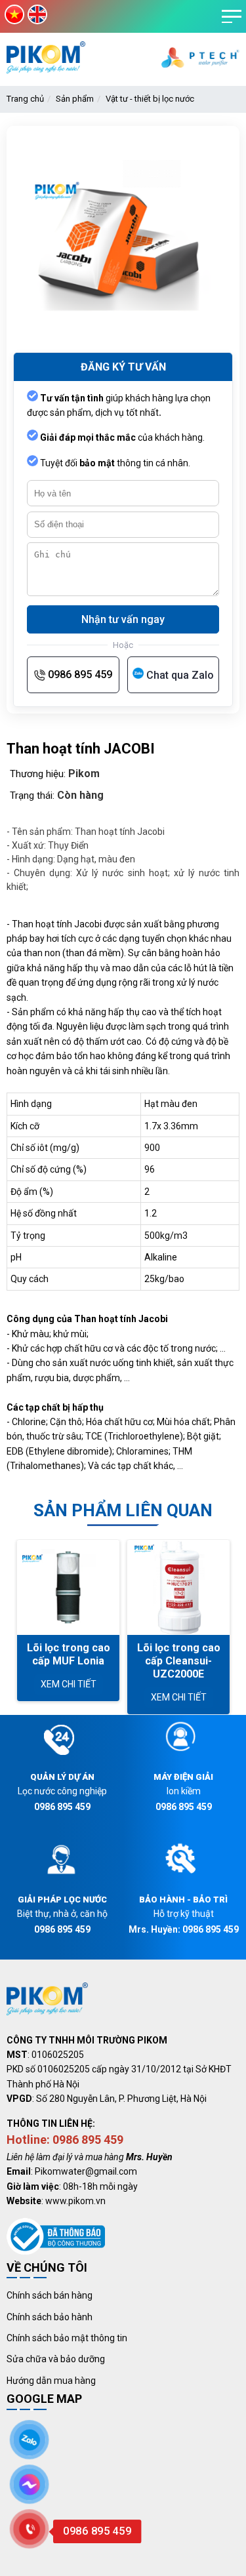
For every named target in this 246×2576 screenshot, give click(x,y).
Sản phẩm (75, 99)
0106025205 (58, 2055)
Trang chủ (25, 99)
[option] (68, 1620)
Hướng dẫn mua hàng (51, 2381)
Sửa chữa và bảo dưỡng (56, 2359)
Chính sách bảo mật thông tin (67, 2338)
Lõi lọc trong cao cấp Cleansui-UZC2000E (179, 1661)
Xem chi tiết (69, 1684)
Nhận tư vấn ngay (123, 619)
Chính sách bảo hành (50, 2317)
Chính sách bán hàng (50, 2295)
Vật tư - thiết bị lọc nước (150, 99)
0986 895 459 (80, 674)
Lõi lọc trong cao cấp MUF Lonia (69, 1654)
